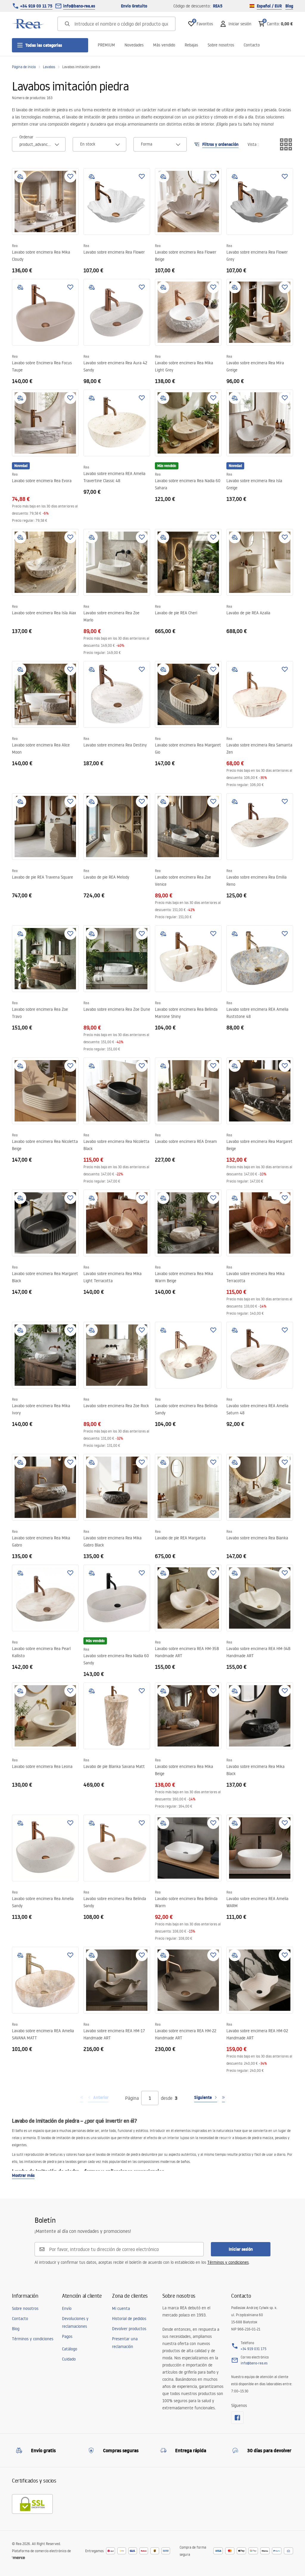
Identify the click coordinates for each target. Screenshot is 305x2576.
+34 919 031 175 (253, 2349)
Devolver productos (129, 2329)
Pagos (67, 2336)
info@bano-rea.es (79, 6)
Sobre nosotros (221, 45)
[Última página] (223, 2098)
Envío (67, 2308)
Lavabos (49, 67)
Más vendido (164, 45)
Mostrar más (23, 2175)
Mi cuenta (121, 2308)
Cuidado (69, 2359)
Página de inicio (24, 67)
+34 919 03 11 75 (36, 6)
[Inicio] (28, 24)
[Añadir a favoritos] (70, 176)
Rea (15, 246)
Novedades (134, 45)
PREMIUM (106, 45)
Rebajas (191, 45)
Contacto (252, 45)
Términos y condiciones (228, 2262)
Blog (289, 6)
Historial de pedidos (129, 2319)
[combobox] (39, 144)
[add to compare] (20, 176)
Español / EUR (269, 6)
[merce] (18, 2558)
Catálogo (70, 2349)
